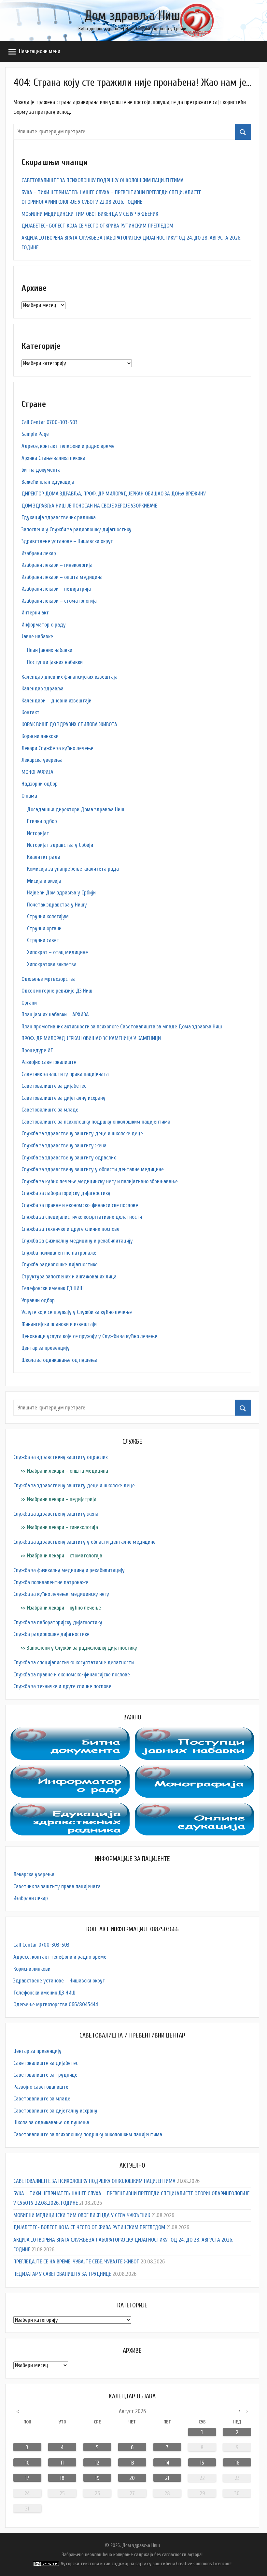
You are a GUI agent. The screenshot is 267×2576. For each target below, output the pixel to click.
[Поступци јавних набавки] (194, 1732)
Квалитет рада (44, 857)
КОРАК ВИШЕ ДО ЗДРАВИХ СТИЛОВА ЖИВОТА (69, 724)
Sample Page (35, 434)
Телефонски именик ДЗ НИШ (53, 1288)
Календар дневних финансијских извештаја (70, 677)
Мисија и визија (44, 881)
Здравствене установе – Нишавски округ (67, 541)
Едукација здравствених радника (59, 517)
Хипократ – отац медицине (57, 952)
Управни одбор (38, 1300)
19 (97, 2478)
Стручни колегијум (48, 916)
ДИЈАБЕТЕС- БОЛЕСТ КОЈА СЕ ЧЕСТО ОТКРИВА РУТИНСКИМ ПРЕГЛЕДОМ (97, 226)
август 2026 (132, 2411)
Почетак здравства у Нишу (57, 905)
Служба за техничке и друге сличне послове (70, 1229)
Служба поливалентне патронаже (59, 1253)
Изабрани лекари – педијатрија (56, 589)
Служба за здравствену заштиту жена (64, 1146)
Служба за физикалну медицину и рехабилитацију (77, 1241)
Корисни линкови (40, 736)
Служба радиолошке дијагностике (60, 1265)
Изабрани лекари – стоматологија (59, 601)
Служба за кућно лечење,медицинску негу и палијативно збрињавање (100, 1181)
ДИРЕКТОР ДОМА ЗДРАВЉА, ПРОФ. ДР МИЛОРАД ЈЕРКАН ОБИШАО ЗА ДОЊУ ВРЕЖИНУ (114, 494)
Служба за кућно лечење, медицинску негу (61, 1594)
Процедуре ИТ (37, 1050)
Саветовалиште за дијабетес (54, 1086)
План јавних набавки (50, 650)
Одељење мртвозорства (49, 979)
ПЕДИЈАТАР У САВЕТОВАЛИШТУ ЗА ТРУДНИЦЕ (62, 2274)
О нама (29, 796)
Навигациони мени (40, 51)
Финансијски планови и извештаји (59, 1324)
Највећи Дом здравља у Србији (61, 893)
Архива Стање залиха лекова (53, 458)
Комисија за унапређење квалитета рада (73, 869)
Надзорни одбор (40, 784)
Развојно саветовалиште (49, 1062)
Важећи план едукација (48, 482)
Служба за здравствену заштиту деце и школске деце (82, 1133)
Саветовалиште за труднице (45, 2075)
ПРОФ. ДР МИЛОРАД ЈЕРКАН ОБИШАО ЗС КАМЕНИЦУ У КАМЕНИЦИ (91, 1038)
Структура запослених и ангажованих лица (69, 1277)
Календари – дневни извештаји (56, 701)
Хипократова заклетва (52, 964)
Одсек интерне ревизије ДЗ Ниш (57, 991)
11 (62, 2463)
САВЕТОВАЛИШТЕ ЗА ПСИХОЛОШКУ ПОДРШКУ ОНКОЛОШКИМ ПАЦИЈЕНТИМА (103, 180)
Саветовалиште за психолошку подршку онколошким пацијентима (96, 1122)
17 (27, 2478)
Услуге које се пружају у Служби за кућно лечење (77, 1312)
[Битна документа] (70, 1732)
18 (62, 2478)
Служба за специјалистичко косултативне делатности (82, 1217)
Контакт (30, 712)
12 (97, 2463)
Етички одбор (42, 821)
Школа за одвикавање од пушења (59, 1360)
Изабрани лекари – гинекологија (57, 565)
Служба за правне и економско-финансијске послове (80, 1205)
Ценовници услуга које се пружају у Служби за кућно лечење (89, 1336)
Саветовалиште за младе (50, 1110)
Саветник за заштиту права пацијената (65, 1074)
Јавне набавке (37, 636)
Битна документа (41, 470)
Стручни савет (43, 940)
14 (167, 2463)
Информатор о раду (44, 625)
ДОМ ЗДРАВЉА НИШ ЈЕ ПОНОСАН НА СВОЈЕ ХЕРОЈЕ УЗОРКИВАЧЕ (89, 506)
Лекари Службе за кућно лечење (57, 748)
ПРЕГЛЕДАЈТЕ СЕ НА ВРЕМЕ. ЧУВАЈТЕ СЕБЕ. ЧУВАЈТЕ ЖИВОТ (76, 2262)
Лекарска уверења (42, 760)
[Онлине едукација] (194, 1808)
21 (167, 2478)
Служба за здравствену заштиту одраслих (69, 1158)
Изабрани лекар (39, 553)
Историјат (38, 833)
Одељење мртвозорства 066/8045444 (56, 2004)
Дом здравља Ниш (132, 16)
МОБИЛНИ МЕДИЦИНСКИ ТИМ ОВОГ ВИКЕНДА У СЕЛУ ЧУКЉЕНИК (90, 214)
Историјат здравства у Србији (60, 845)
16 (237, 2463)
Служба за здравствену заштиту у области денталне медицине (93, 1169)
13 (132, 2463)
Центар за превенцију (46, 1348)
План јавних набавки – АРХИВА (55, 1015)
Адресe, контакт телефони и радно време (68, 446)
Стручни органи (44, 928)
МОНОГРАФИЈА (37, 772)
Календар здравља (42, 689)
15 (202, 2463)
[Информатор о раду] (70, 1770)
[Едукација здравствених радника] (70, 1808)
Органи (29, 1003)
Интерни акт (35, 613)
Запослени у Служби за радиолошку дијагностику (77, 530)
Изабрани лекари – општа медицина (62, 577)
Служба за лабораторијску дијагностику (66, 1193)
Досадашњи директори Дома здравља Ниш (76, 810)
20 (132, 2478)
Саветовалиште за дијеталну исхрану (63, 1098)
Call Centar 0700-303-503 (49, 422)
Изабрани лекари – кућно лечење (64, 1608)
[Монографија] (194, 1770)
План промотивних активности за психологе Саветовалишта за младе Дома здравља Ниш (122, 1027)
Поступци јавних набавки (55, 662)
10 (27, 2463)
